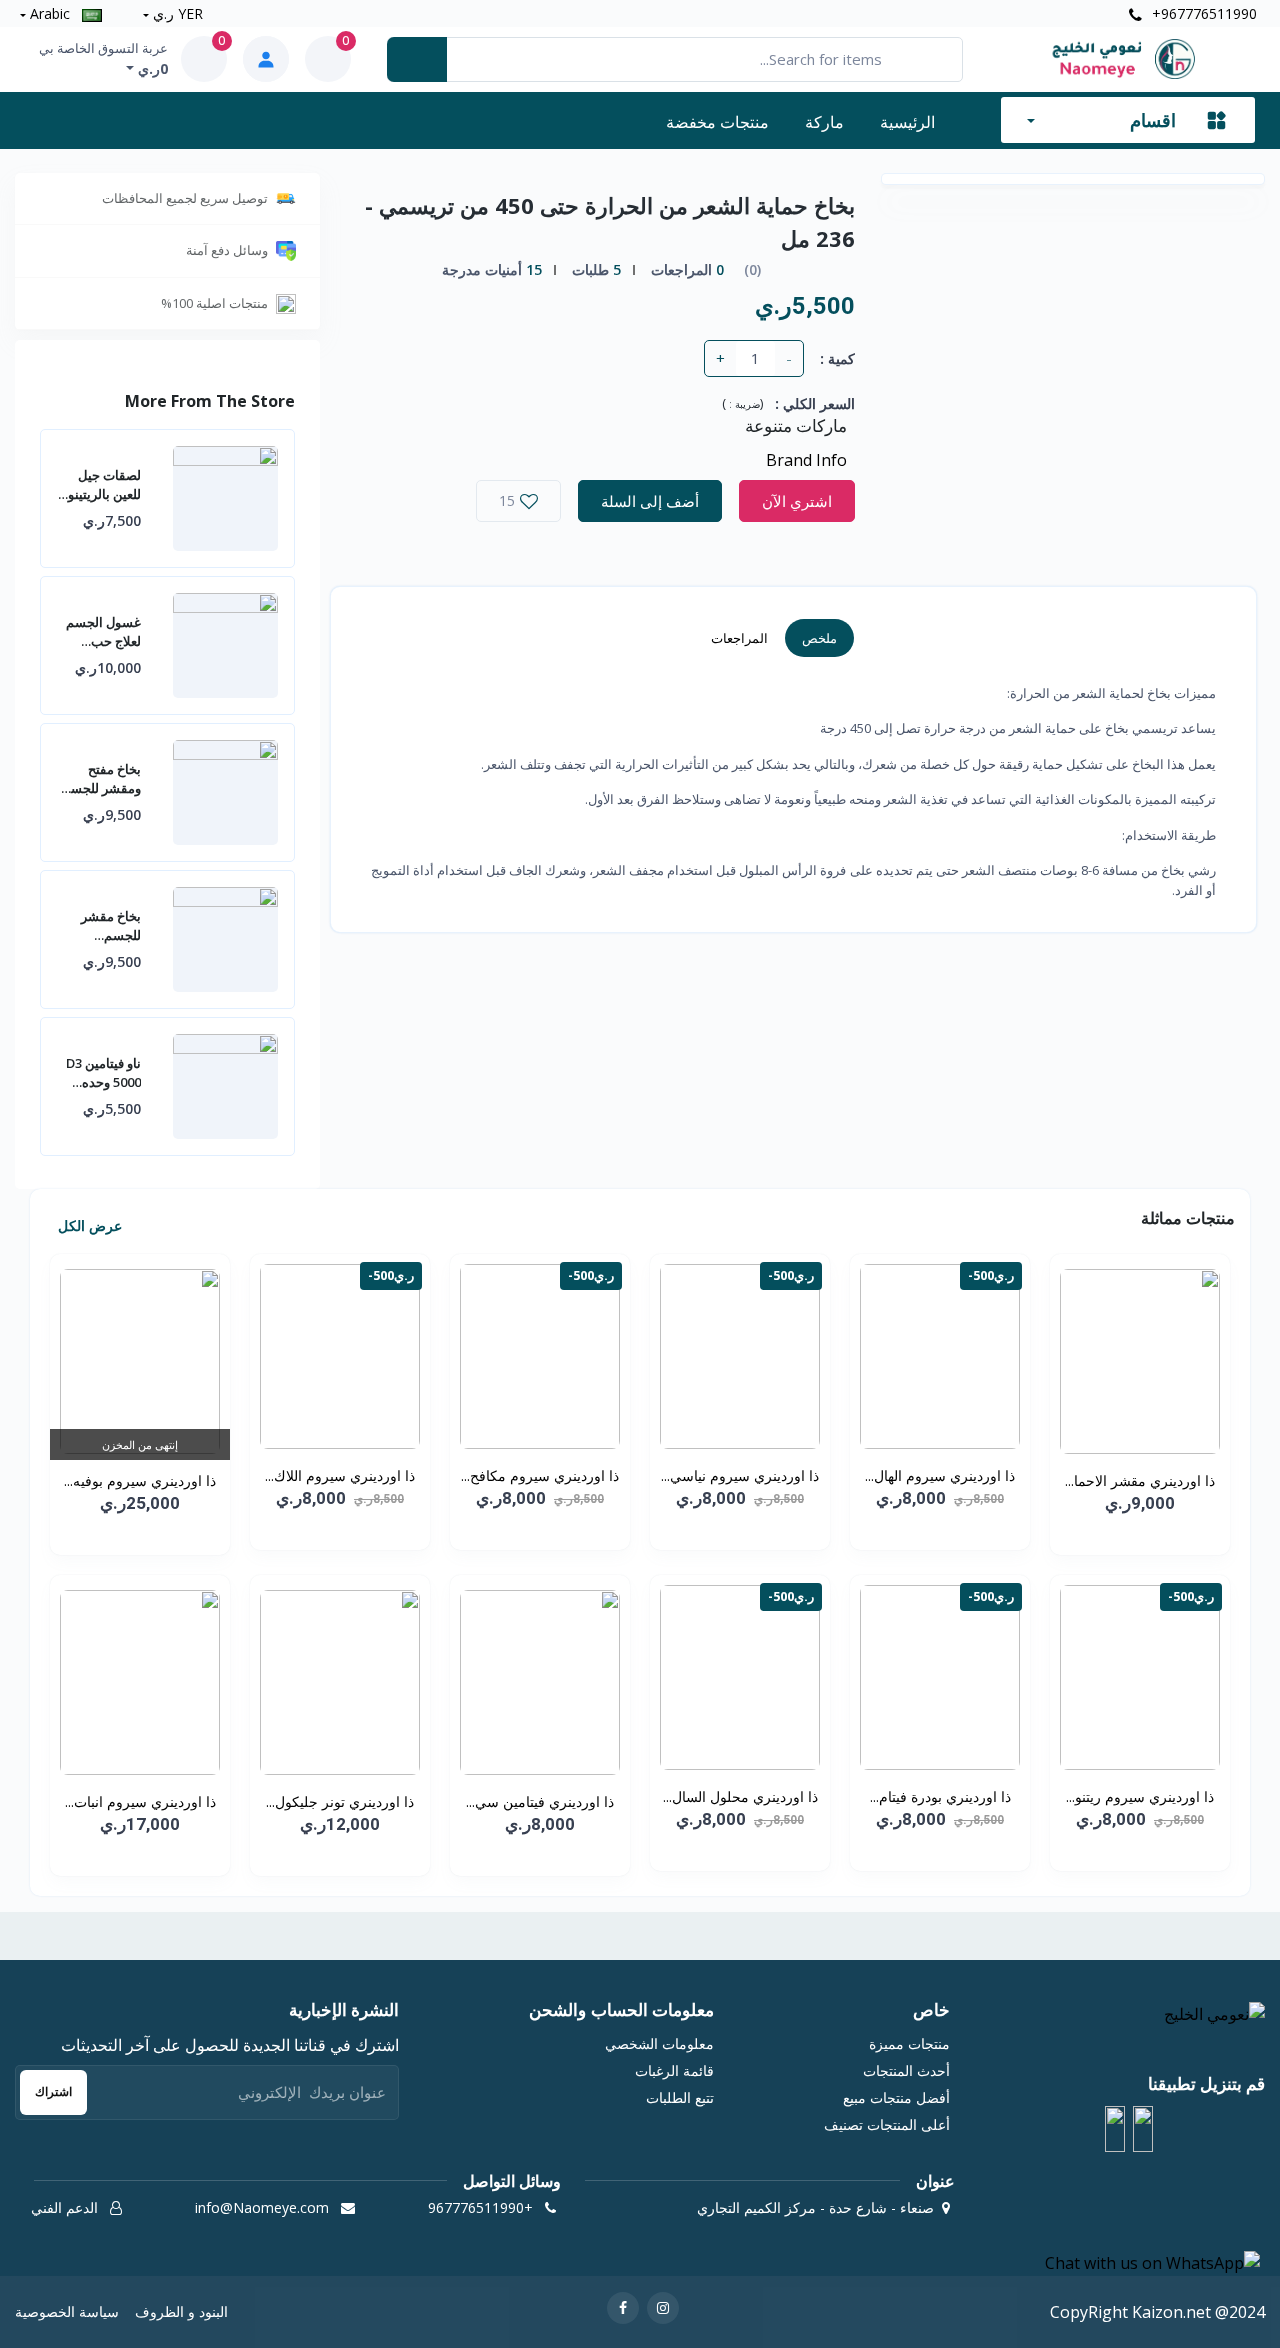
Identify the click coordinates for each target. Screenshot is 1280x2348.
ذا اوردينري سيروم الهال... (940, 1475)
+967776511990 (1202, 13)
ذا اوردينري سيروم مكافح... (540, 1475)
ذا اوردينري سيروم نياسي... (740, 1475)
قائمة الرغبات (674, 2070)
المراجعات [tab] (739, 638)
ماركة (824, 122)
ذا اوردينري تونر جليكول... (340, 1801)
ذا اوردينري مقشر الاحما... (1140, 1480)
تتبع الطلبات (680, 2097)
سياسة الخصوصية (67, 2311)
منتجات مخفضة (717, 122)
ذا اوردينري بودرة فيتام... (940, 1796)
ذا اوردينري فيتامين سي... (540, 1801)
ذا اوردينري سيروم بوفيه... (140, 1480)
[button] (1143, 2129)
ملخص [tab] (819, 638)
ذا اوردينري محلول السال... (740, 1796)
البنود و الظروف (181, 2311)
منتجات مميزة (909, 2043)
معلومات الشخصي (659, 2043)
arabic (50, 13)
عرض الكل (88, 1225)
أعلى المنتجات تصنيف (887, 2124)
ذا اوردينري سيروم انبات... (140, 1801)
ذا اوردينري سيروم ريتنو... (1140, 1796)
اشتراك (53, 2091)
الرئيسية (907, 122)
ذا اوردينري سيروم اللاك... (340, 1475)
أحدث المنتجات (906, 2070)
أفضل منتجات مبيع (896, 2097)
